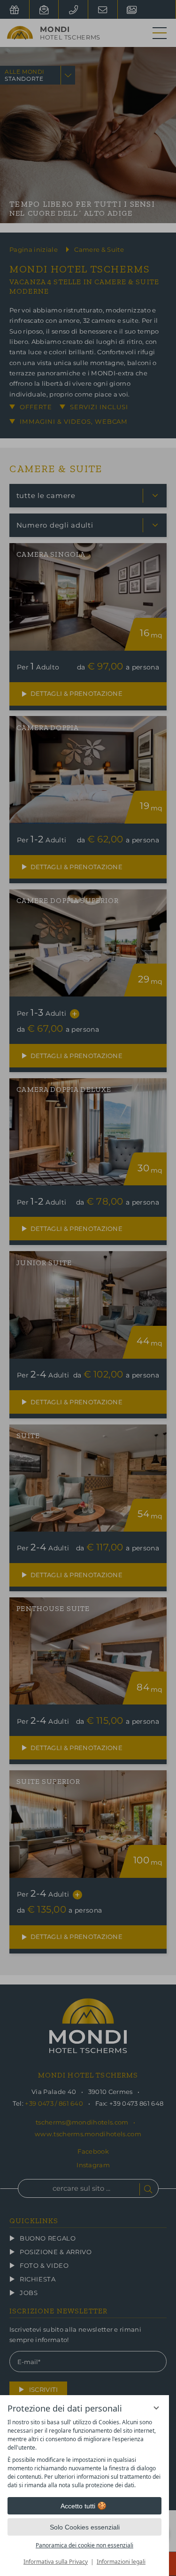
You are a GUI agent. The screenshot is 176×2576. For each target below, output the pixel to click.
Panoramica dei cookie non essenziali (84, 2545)
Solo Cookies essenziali (85, 2527)
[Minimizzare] (156, 2408)
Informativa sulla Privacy (56, 2562)
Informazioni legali (121, 2562)
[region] (84, 2454)
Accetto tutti (78, 2506)
